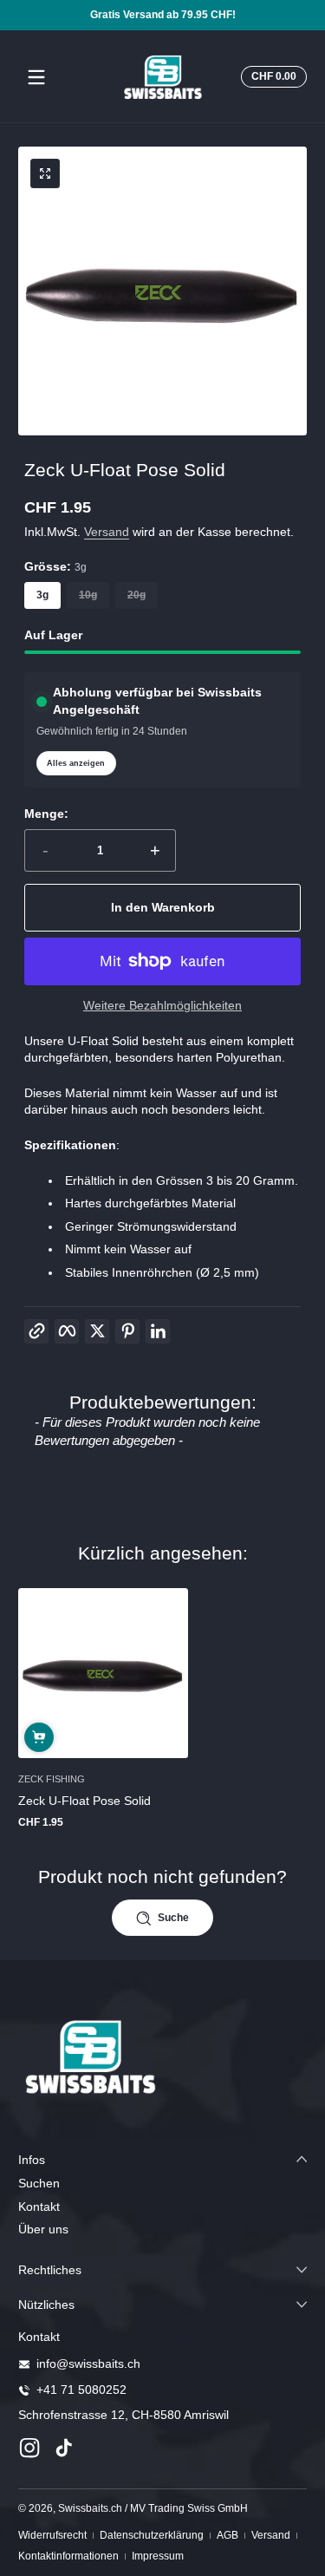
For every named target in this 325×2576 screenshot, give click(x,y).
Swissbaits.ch (90, 2508)
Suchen (39, 2183)
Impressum (158, 2556)
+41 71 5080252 (81, 2390)
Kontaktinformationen (68, 2556)
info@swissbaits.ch (88, 2364)
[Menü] (36, 77)
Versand (107, 532)
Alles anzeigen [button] (76, 763)
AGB (227, 2535)
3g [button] (42, 595)
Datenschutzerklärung (152, 2535)
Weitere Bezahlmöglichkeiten (162, 1005)
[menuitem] (162, 2184)
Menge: (46, 814)
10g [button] (88, 595)
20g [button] (136, 595)
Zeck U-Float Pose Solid (84, 1801)
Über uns (43, 2229)
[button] (271, 77)
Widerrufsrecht (52, 2535)
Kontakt (39, 2207)
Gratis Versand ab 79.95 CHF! (163, 15)
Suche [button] (173, 1918)
